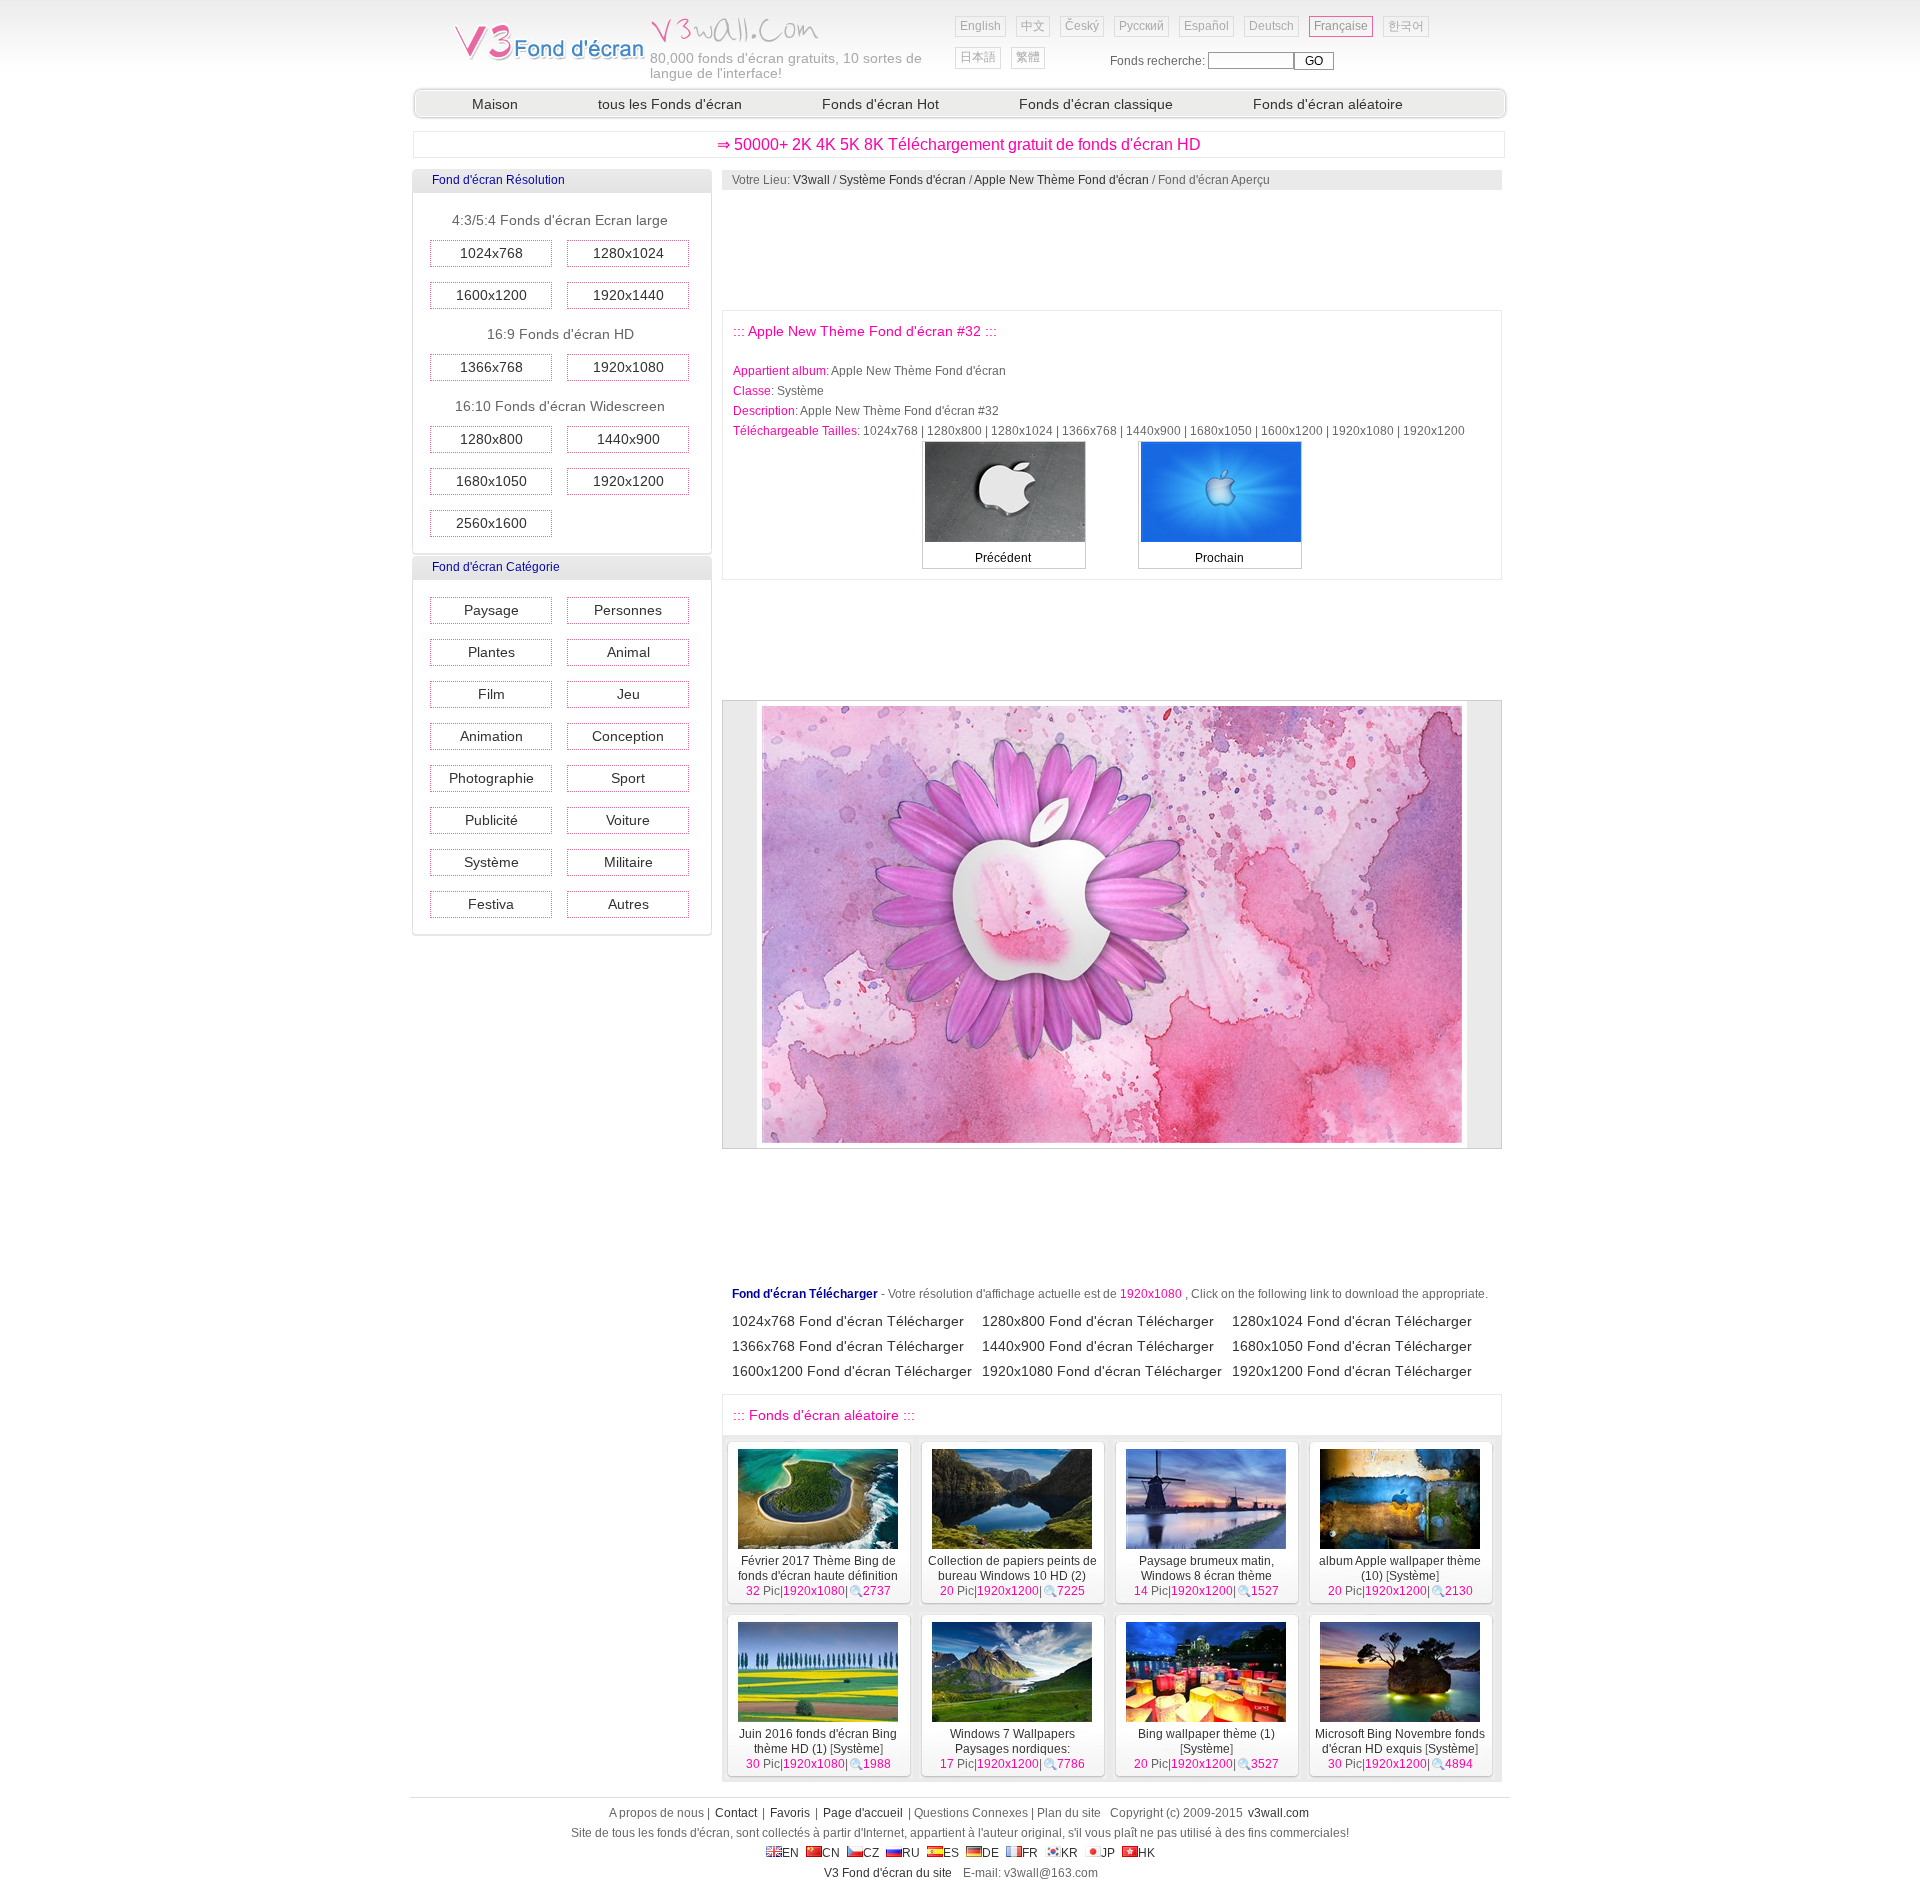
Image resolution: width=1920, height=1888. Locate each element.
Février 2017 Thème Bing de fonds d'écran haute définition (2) (818, 1576)
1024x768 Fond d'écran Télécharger (848, 1321)
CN (831, 1853)
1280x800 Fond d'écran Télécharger (1098, 1321)
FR (1030, 1853)
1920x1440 (628, 295)
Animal (628, 652)
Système (491, 862)
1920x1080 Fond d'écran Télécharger (1102, 1371)
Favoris (790, 1813)
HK (1146, 1853)
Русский (1141, 26)
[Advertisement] (1111, 250)
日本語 (978, 57)
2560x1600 (491, 523)
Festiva (491, 904)
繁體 (1028, 57)
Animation (491, 736)
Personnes (628, 610)
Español (1206, 26)
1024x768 (491, 253)
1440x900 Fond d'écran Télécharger (1098, 1346)
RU (911, 1853)
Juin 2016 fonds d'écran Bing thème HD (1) (818, 1741)
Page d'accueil (863, 1813)
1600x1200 (491, 295)
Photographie (491, 778)
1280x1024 (628, 253)
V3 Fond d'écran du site (888, 1873)
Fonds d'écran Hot (880, 104)
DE (990, 1853)
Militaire (628, 862)
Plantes (491, 652)
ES (951, 1853)
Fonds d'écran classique (1096, 104)
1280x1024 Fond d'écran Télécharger (1352, 1321)
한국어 (1406, 26)
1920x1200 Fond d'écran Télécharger (1352, 1371)
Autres (628, 904)
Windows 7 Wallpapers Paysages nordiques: (1012, 1741)
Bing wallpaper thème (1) (1206, 1734)
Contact (736, 1813)
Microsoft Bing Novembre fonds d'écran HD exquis (1400, 1741)
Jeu (628, 694)
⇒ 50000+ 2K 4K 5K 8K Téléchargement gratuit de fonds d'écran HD (959, 144)
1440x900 (628, 439)
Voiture (628, 820)
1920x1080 (628, 367)
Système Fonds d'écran (902, 180)
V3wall (811, 180)
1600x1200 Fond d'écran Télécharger (852, 1371)
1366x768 (491, 367)
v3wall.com (1278, 1813)
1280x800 (491, 439)
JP (1108, 1853)
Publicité (491, 820)
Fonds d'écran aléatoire (1328, 104)
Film (491, 694)
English (980, 26)
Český (1082, 26)
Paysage (491, 610)
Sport (628, 778)
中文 (1033, 26)
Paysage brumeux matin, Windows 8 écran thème (1206, 1568)
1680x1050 (491, 481)
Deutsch (1271, 26)
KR (1069, 1853)
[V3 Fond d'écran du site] (550, 59)
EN (790, 1853)
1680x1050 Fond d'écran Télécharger (1352, 1346)
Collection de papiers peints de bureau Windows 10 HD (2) (1012, 1568)
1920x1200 (628, 481)
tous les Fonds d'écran (670, 104)
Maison (495, 104)
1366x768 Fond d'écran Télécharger (848, 1346)
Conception (628, 736)
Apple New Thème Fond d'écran (1061, 180)
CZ (871, 1853)
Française (1341, 26)
